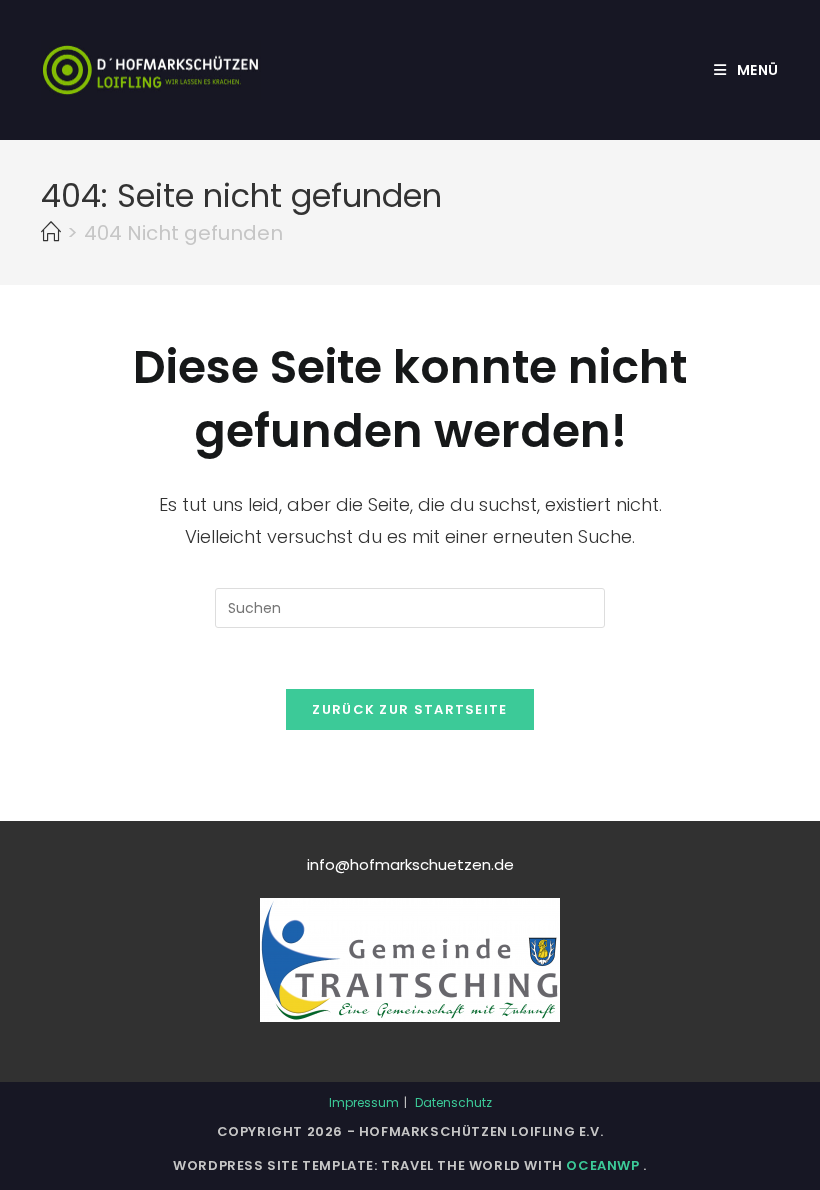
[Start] (51, 233)
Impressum (364, 1102)
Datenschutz (453, 1102)
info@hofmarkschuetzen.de (410, 864)
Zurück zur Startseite (409, 709)
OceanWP (604, 1165)
